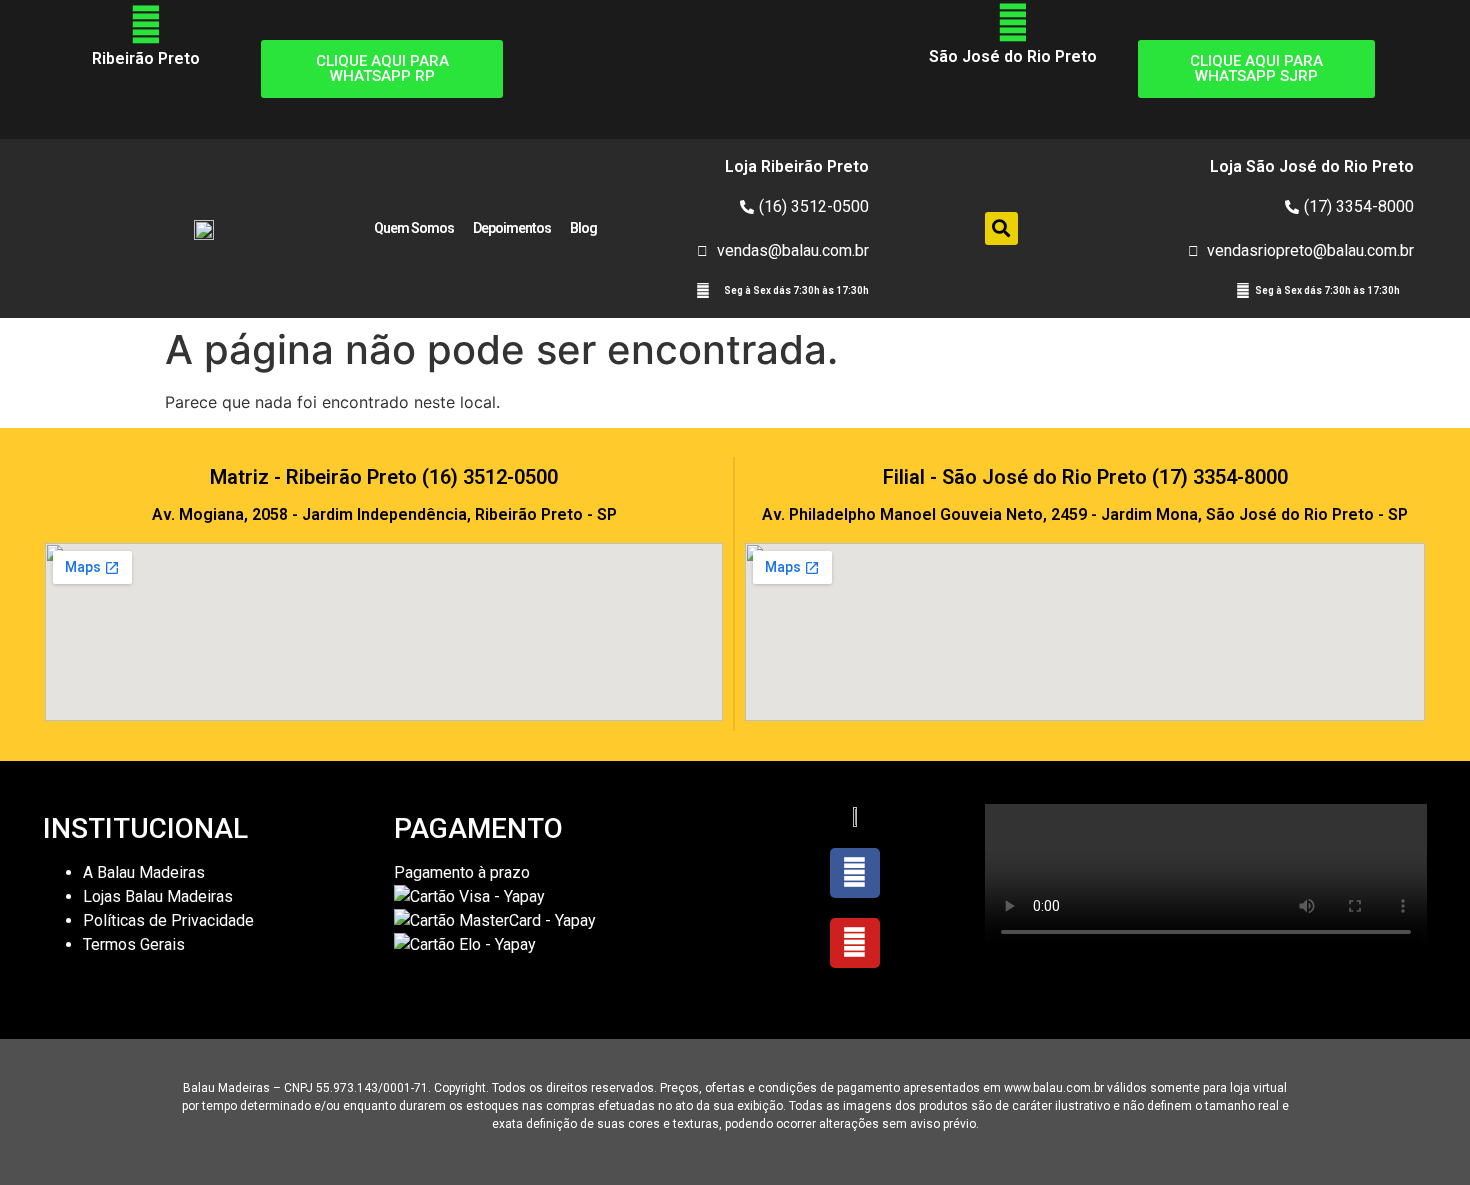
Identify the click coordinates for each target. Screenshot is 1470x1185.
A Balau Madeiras (144, 872)
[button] (1001, 228)
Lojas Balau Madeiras (158, 896)
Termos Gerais (136, 944)
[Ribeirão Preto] (146, 25)
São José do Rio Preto (1013, 56)
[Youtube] (855, 943)
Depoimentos (512, 228)
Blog (583, 228)
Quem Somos (414, 228)
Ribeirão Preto (146, 58)
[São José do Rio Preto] (1013, 23)
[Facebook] (855, 873)
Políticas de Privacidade (168, 920)
